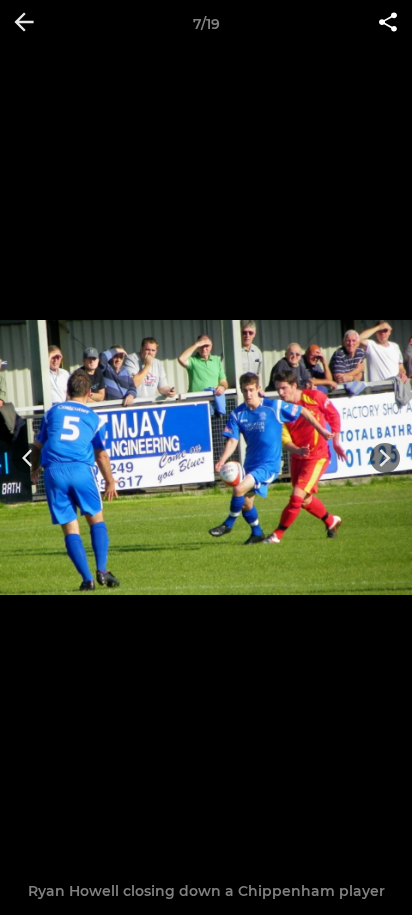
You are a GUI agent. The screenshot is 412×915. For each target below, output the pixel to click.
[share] (388, 24)
